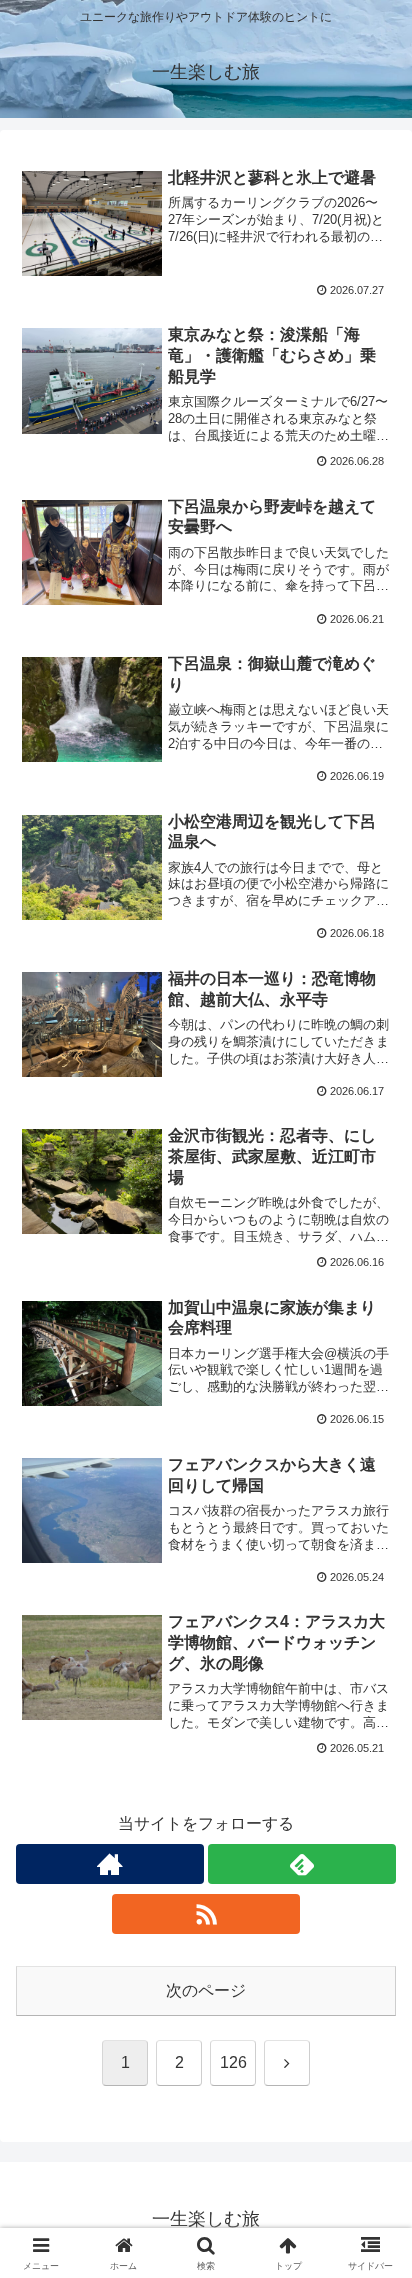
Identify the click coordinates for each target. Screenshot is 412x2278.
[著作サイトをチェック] (110, 1864)
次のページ (206, 1990)
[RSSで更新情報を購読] (206, 1914)
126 (233, 2062)
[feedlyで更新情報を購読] (302, 1864)
